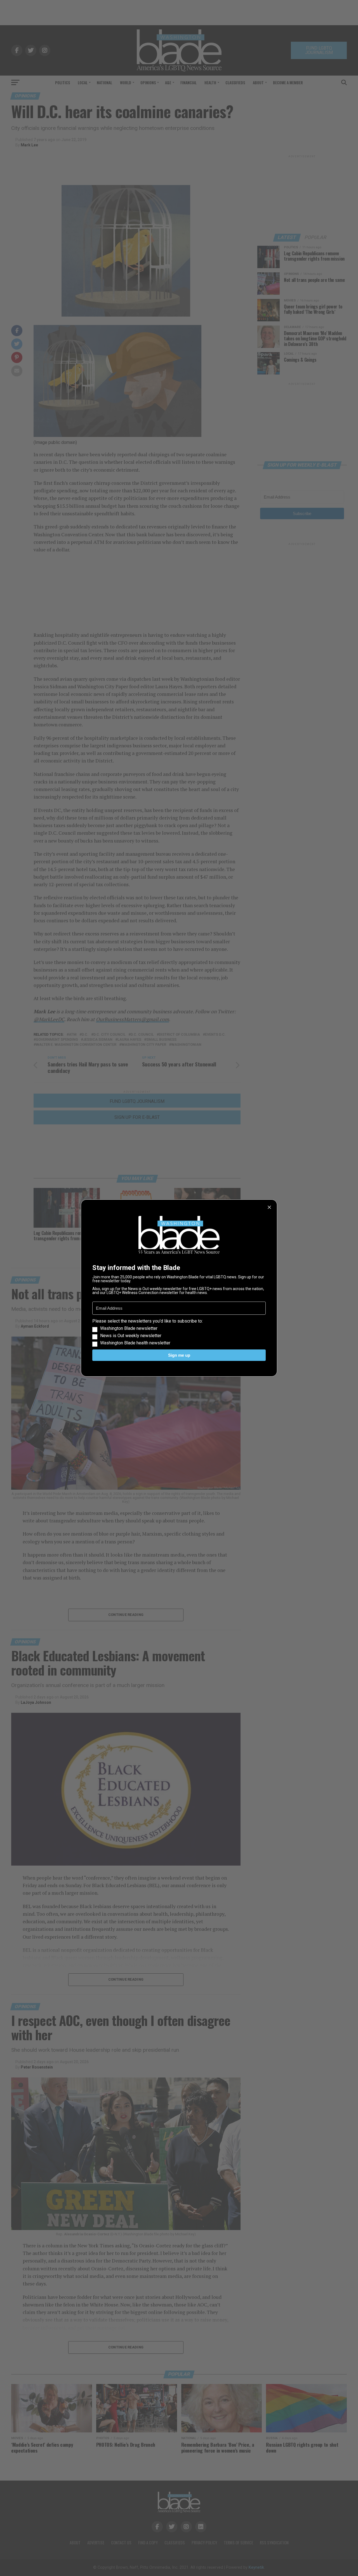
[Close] (269, 1207)
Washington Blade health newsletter (135, 1343)
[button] (179, 1332)
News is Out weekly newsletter (131, 1336)
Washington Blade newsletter (129, 1328)
